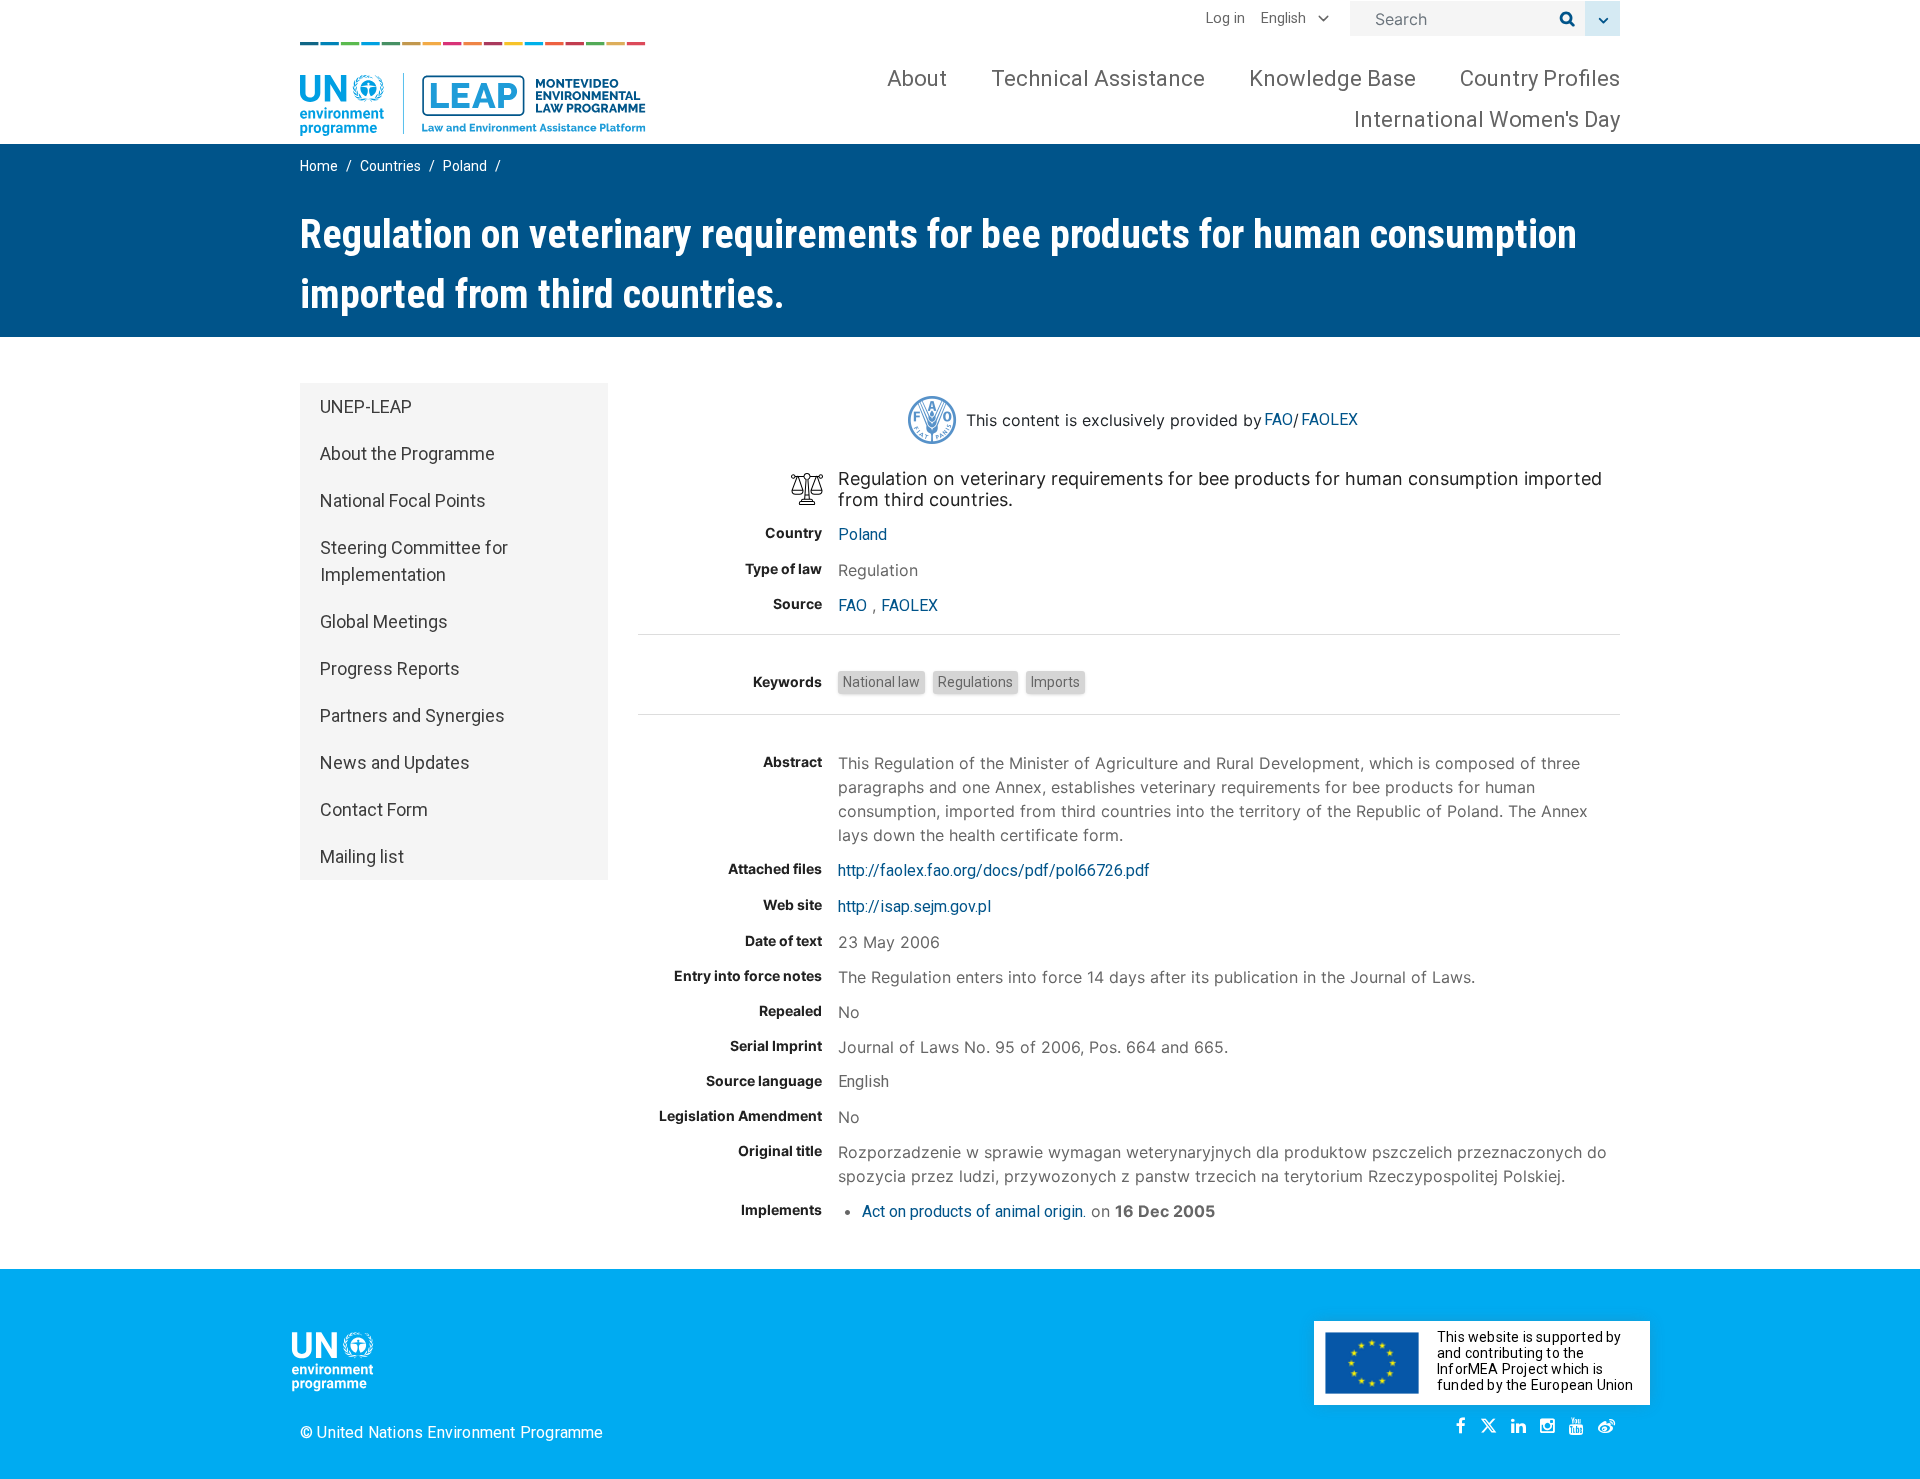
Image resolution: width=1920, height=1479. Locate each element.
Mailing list (362, 856)
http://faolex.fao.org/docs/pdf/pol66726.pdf (994, 870)
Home (319, 166)
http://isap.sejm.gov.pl (914, 906)
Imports (1055, 682)
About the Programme (407, 453)
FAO (1278, 419)
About (917, 78)
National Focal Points (403, 500)
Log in (1225, 18)
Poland (465, 166)
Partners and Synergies (412, 715)
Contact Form (374, 809)
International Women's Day (1487, 119)
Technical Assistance (1098, 78)
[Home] (473, 89)
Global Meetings (384, 621)
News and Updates (395, 762)
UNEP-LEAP (366, 406)
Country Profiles (1540, 78)
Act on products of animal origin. (974, 1211)
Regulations (975, 682)
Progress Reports (390, 668)
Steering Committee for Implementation (414, 561)
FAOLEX (1329, 419)
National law (881, 682)
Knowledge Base (1332, 78)
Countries (390, 166)
